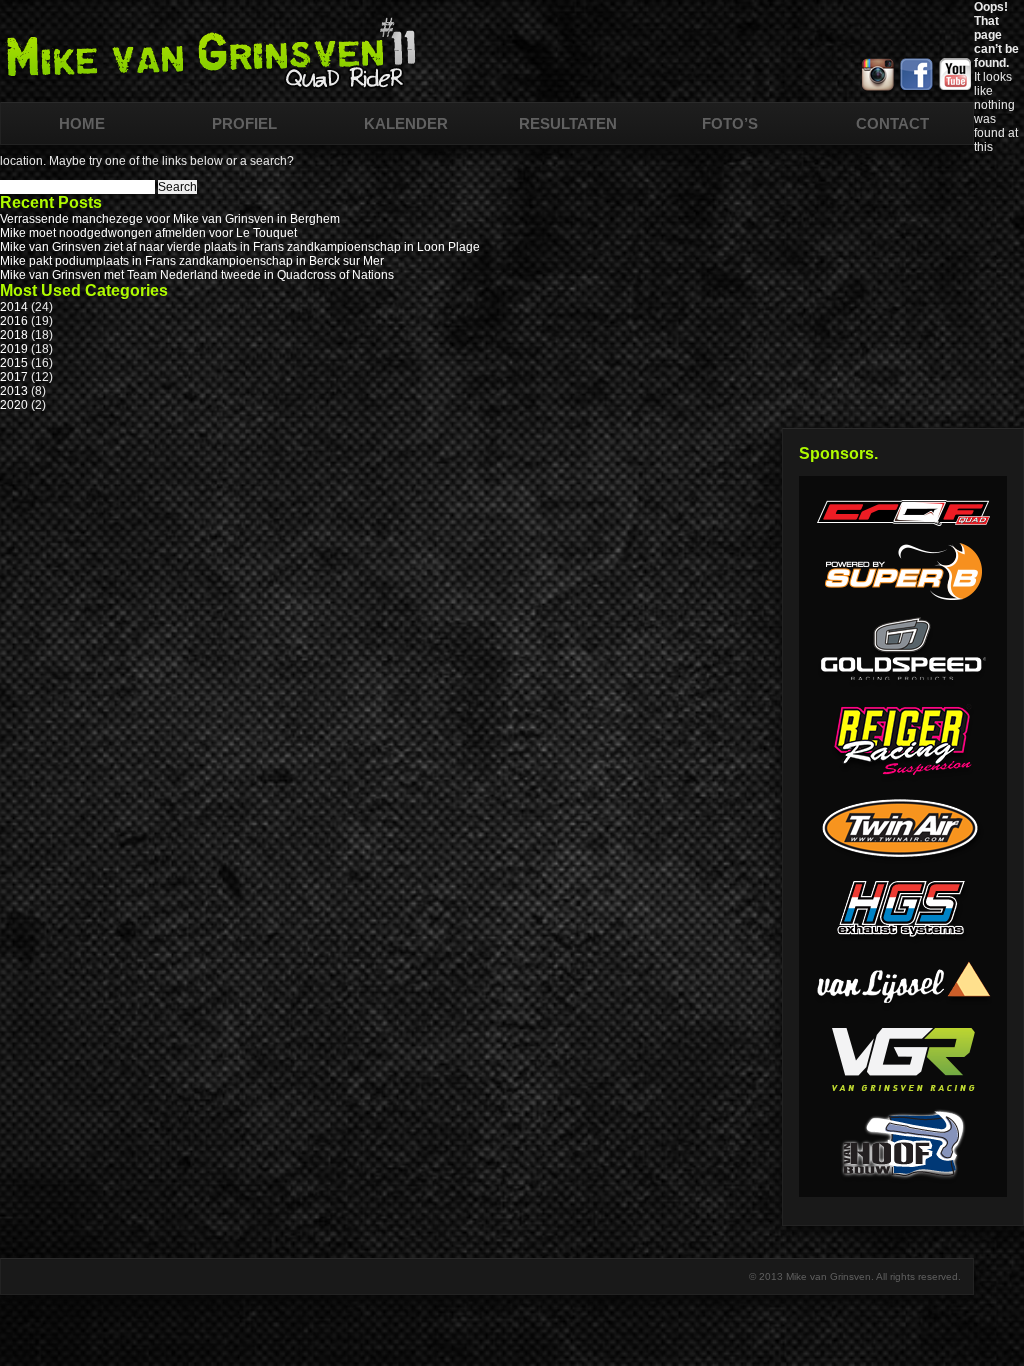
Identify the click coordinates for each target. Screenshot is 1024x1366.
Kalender (406, 123)
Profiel (244, 123)
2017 (14, 377)
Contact (892, 123)
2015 (14, 363)
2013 (14, 391)
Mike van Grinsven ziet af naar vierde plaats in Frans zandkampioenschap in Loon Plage (240, 247)
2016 (14, 321)
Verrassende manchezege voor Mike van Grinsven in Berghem (170, 219)
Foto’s (730, 123)
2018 (14, 335)
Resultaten (568, 123)
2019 (14, 349)
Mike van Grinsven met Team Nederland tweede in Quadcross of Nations (197, 275)
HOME (82, 123)
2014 (14, 307)
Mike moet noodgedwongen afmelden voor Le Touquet (148, 233)
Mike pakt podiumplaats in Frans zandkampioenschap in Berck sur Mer (192, 261)
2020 (14, 405)
